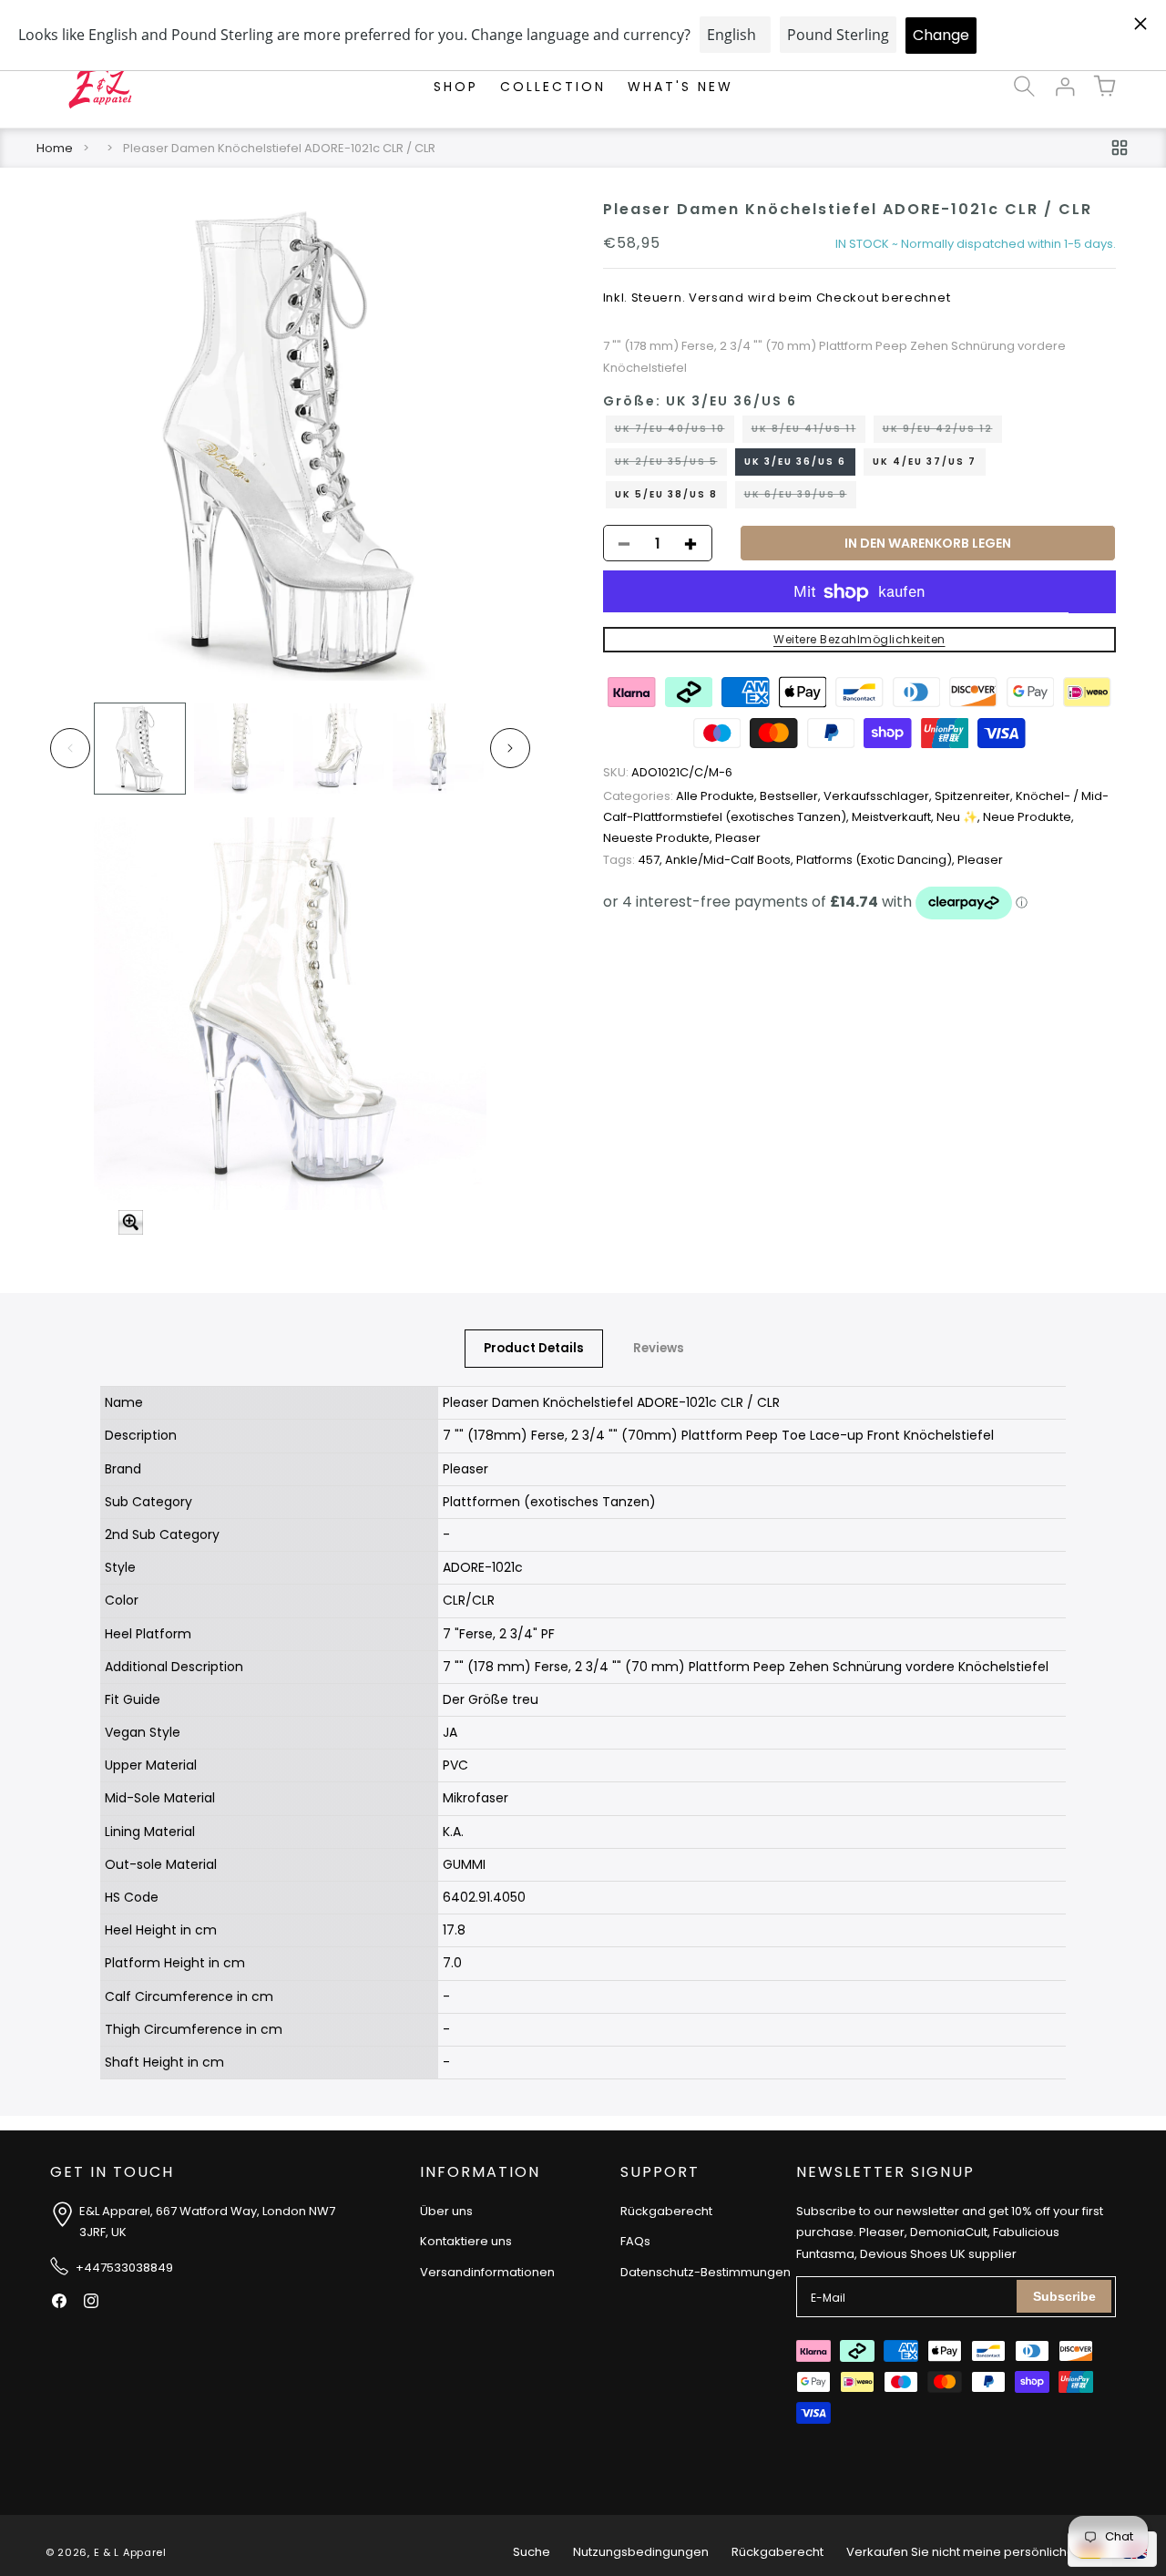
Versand (716, 298)
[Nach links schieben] (70, 748)
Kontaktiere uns (466, 2241)
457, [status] (634, 860)
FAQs (635, 2241)
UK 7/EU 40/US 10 (675, 433)
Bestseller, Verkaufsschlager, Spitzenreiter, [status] (888, 796)
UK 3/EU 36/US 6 (795, 462)
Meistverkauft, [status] (894, 818)
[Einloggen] (1064, 87)
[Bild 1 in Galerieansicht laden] (140, 749)
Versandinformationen (487, 2272)
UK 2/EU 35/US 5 (671, 466)
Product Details (534, 1348)
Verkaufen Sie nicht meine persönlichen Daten (983, 2552)
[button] (1024, 87)
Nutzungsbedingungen (641, 2552)
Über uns (446, 2211)
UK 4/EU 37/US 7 (925, 462)
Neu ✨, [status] (960, 818)
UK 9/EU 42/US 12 (942, 433)
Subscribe (1064, 2296)
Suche (532, 2552)
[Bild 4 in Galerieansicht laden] (438, 749)
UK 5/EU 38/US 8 (666, 495)
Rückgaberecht (666, 2211)
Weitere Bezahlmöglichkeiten (859, 640)
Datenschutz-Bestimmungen (706, 2272)
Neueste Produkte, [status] (659, 839)
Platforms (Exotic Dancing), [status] (877, 860)
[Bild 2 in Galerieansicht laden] (239, 749)
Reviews (659, 1348)
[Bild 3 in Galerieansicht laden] (338, 749)
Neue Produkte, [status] (1028, 818)
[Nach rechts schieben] (510, 748)
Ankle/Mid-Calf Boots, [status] (731, 860)
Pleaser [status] (738, 839)
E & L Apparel (130, 2552)
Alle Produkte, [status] (681, 796)
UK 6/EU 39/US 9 (800, 498)
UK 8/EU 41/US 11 (808, 433)
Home (55, 148)
